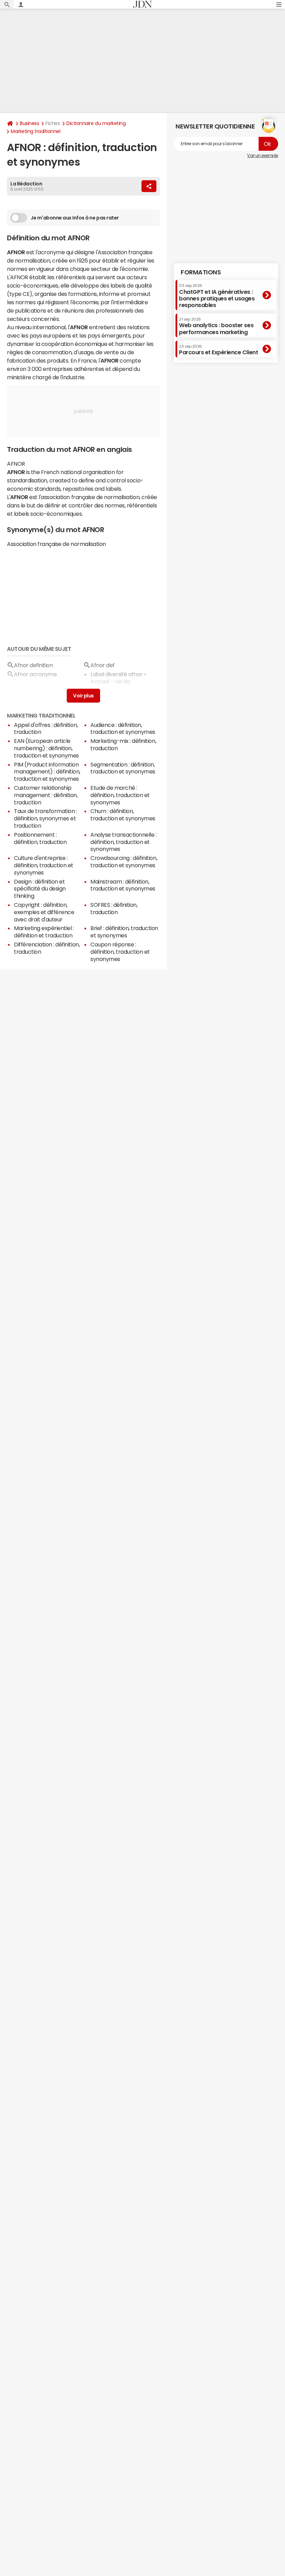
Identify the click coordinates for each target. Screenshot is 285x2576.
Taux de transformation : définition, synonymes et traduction (45, 818)
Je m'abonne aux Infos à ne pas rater (75, 218)
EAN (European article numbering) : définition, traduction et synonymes (46, 748)
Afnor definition (33, 665)
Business (29, 123)
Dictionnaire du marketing (96, 123)
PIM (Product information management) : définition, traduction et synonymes (47, 772)
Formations (201, 272)
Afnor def (103, 665)
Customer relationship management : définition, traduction (46, 795)
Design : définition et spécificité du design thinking (40, 889)
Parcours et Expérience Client (218, 350)
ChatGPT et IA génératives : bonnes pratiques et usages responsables (217, 296)
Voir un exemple (263, 156)
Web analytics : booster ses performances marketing (216, 326)
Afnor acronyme (35, 674)
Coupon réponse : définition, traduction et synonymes (120, 952)
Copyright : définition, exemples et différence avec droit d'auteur (44, 912)
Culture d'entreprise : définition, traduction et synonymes (44, 865)
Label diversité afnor (116, 674)
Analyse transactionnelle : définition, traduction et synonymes (124, 842)
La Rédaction (26, 184)
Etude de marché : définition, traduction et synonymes (120, 795)
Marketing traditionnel (35, 131)
